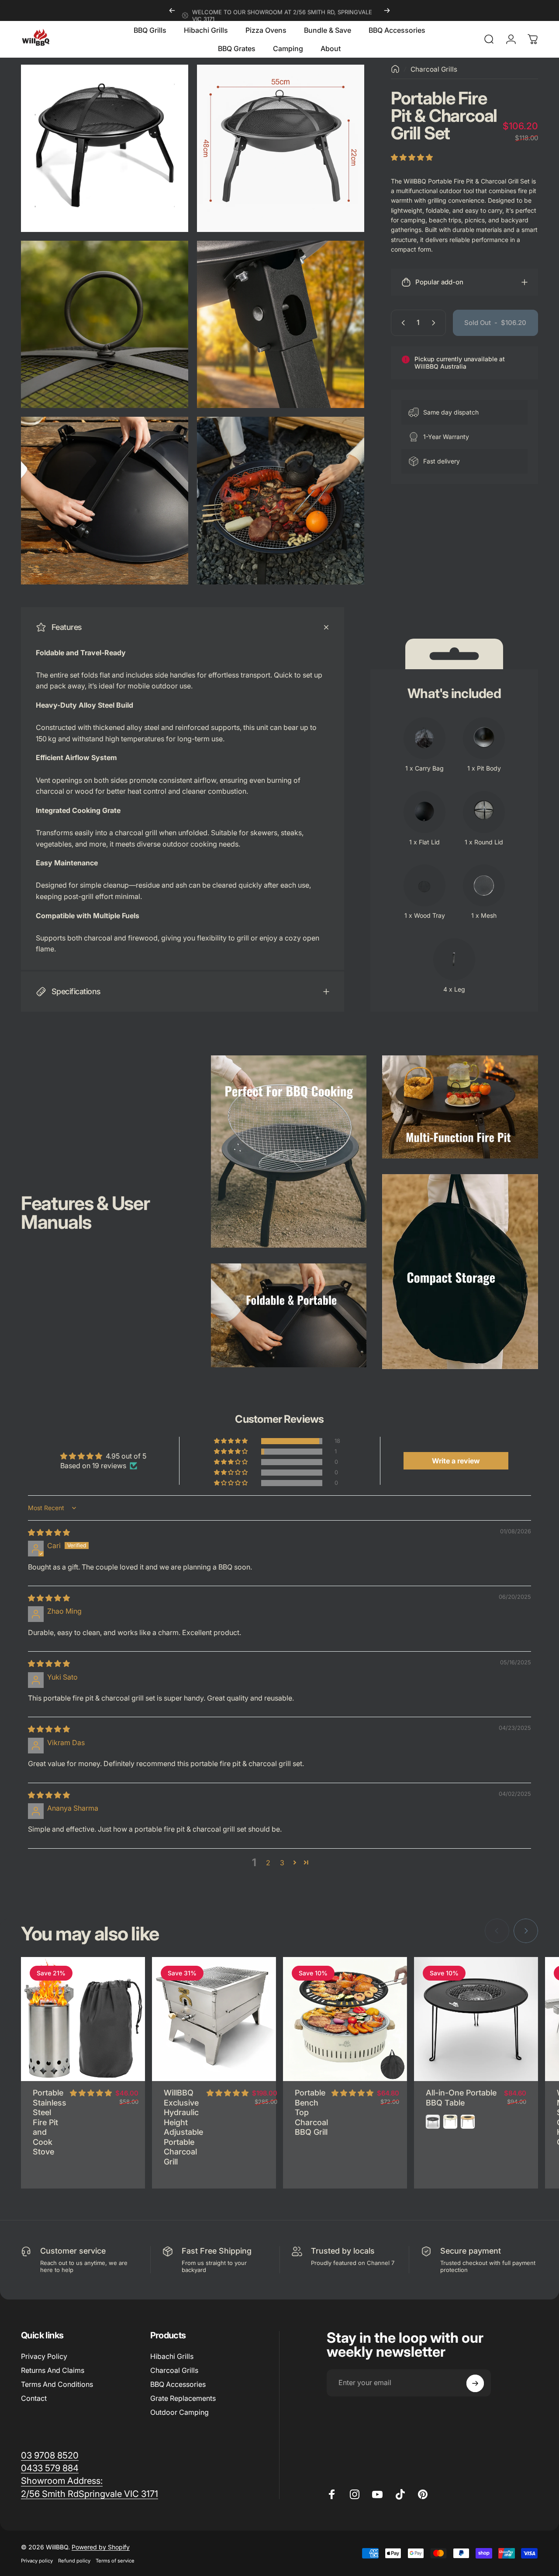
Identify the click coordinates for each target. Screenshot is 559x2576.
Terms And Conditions (57, 2384)
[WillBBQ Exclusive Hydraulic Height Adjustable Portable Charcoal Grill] (214, 2019)
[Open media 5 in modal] (105, 500)
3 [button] (282, 1863)
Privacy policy (37, 2561)
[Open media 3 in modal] (105, 324)
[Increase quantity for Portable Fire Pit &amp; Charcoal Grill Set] (435, 323)
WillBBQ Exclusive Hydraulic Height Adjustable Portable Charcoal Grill (183, 2127)
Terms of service (115, 2561)
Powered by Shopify (101, 2547)
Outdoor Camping (179, 2412)
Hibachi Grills (172, 2356)
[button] (412, 157)
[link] (62, 2481)
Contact (34, 2398)
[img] (49, 1532)
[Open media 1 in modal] (105, 148)
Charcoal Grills (434, 69)
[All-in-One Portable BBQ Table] (476, 2019)
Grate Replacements (183, 2398)
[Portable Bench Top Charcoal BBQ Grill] (345, 2019)
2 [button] (268, 1863)
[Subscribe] (475, 2383)
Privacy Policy (44, 2356)
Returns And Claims (53, 2370)
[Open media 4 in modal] (281, 324)
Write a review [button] (456, 1461)
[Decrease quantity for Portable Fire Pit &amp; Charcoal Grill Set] (401, 323)
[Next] (387, 10)
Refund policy (74, 2561)
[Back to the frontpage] (395, 69)
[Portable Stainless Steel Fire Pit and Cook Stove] (83, 2019)
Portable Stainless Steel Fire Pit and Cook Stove (50, 2122)
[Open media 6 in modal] (281, 500)
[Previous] (172, 10)
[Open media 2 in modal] (281, 148)
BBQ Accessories (178, 2384)
